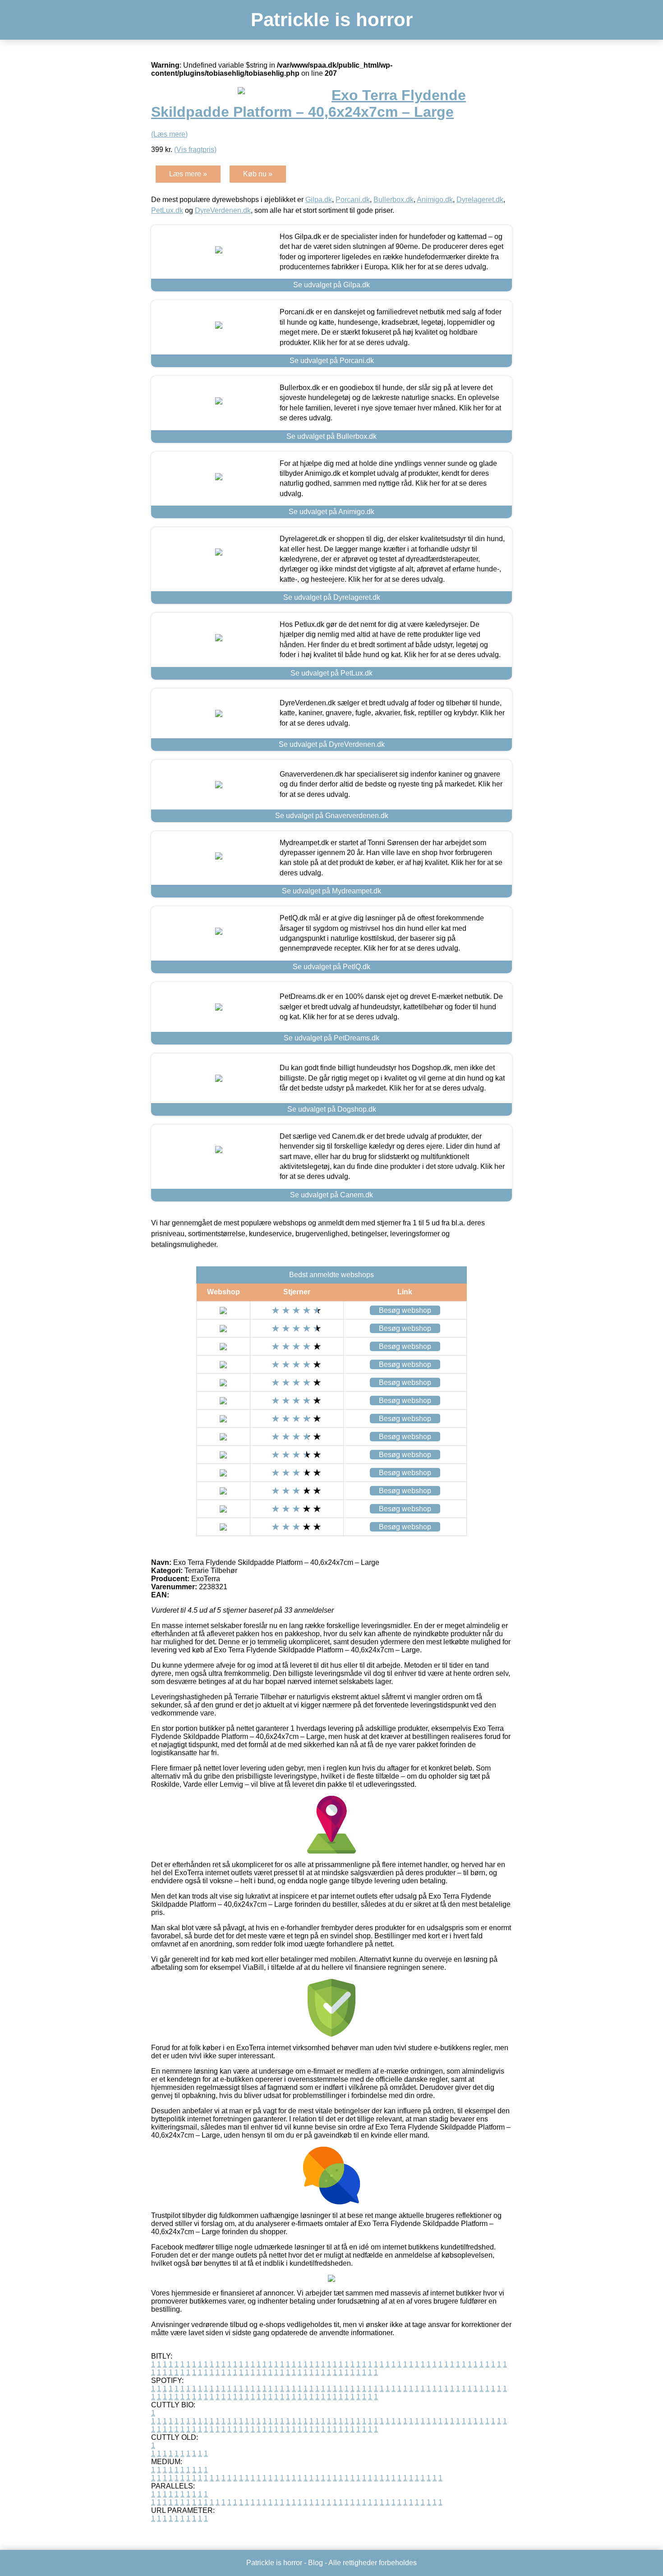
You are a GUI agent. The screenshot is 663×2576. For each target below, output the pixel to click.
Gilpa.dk (319, 200)
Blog (315, 2563)
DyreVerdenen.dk (223, 210)
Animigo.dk (435, 200)
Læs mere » (188, 174)
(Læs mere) (169, 134)
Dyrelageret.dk (480, 200)
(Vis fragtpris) (195, 149)
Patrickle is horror (332, 20)
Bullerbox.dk (394, 200)
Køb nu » (258, 174)
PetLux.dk (167, 210)
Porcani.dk (353, 200)
